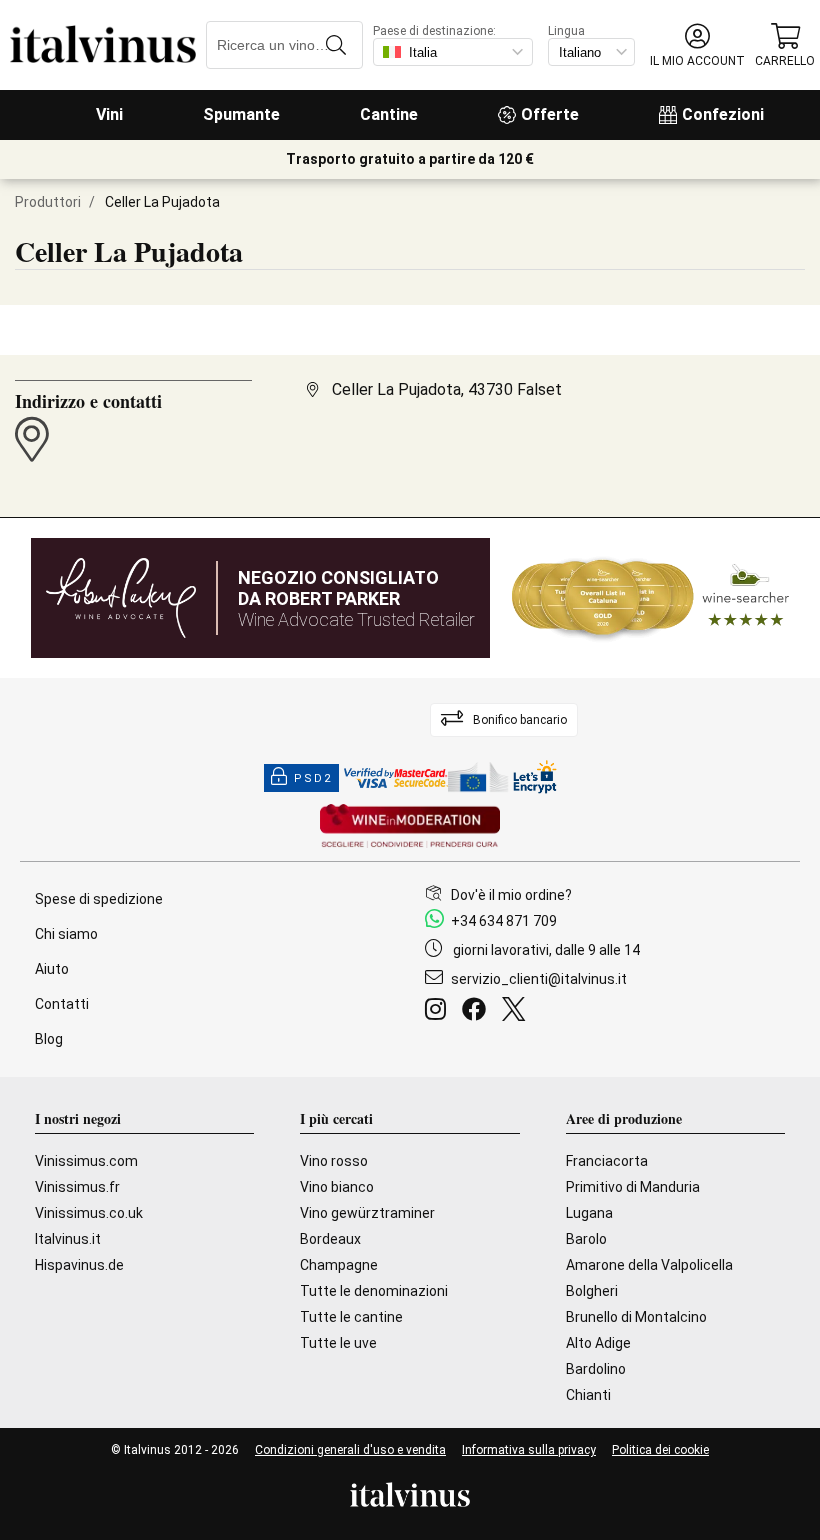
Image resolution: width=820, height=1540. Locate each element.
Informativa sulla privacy (529, 1450)
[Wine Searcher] (651, 598)
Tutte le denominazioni (374, 1291)
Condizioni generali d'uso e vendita (350, 1450)
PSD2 (313, 778)
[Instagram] (439, 1012)
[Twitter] (517, 1012)
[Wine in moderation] (410, 827)
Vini (109, 114)
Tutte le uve (338, 1343)
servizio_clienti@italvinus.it (539, 979)
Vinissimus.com (86, 1161)
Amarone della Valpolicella (649, 1265)
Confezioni (723, 114)
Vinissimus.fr (77, 1187)
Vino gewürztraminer (367, 1213)
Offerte (550, 114)
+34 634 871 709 (504, 921)
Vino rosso (334, 1161)
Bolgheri (592, 1291)
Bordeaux (330, 1239)
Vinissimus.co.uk (89, 1213)
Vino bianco (337, 1187)
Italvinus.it (68, 1239)
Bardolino (596, 1369)
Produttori (48, 202)
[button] (697, 45)
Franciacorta (607, 1161)
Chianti (588, 1395)
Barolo (586, 1239)
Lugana (589, 1213)
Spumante (241, 114)
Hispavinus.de (79, 1265)
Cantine (389, 114)
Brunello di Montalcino (636, 1317)
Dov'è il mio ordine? (511, 895)
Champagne (339, 1265)
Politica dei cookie (660, 1450)
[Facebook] (478, 1012)
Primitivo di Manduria (633, 1187)
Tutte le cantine (351, 1317)
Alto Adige (598, 1343)
